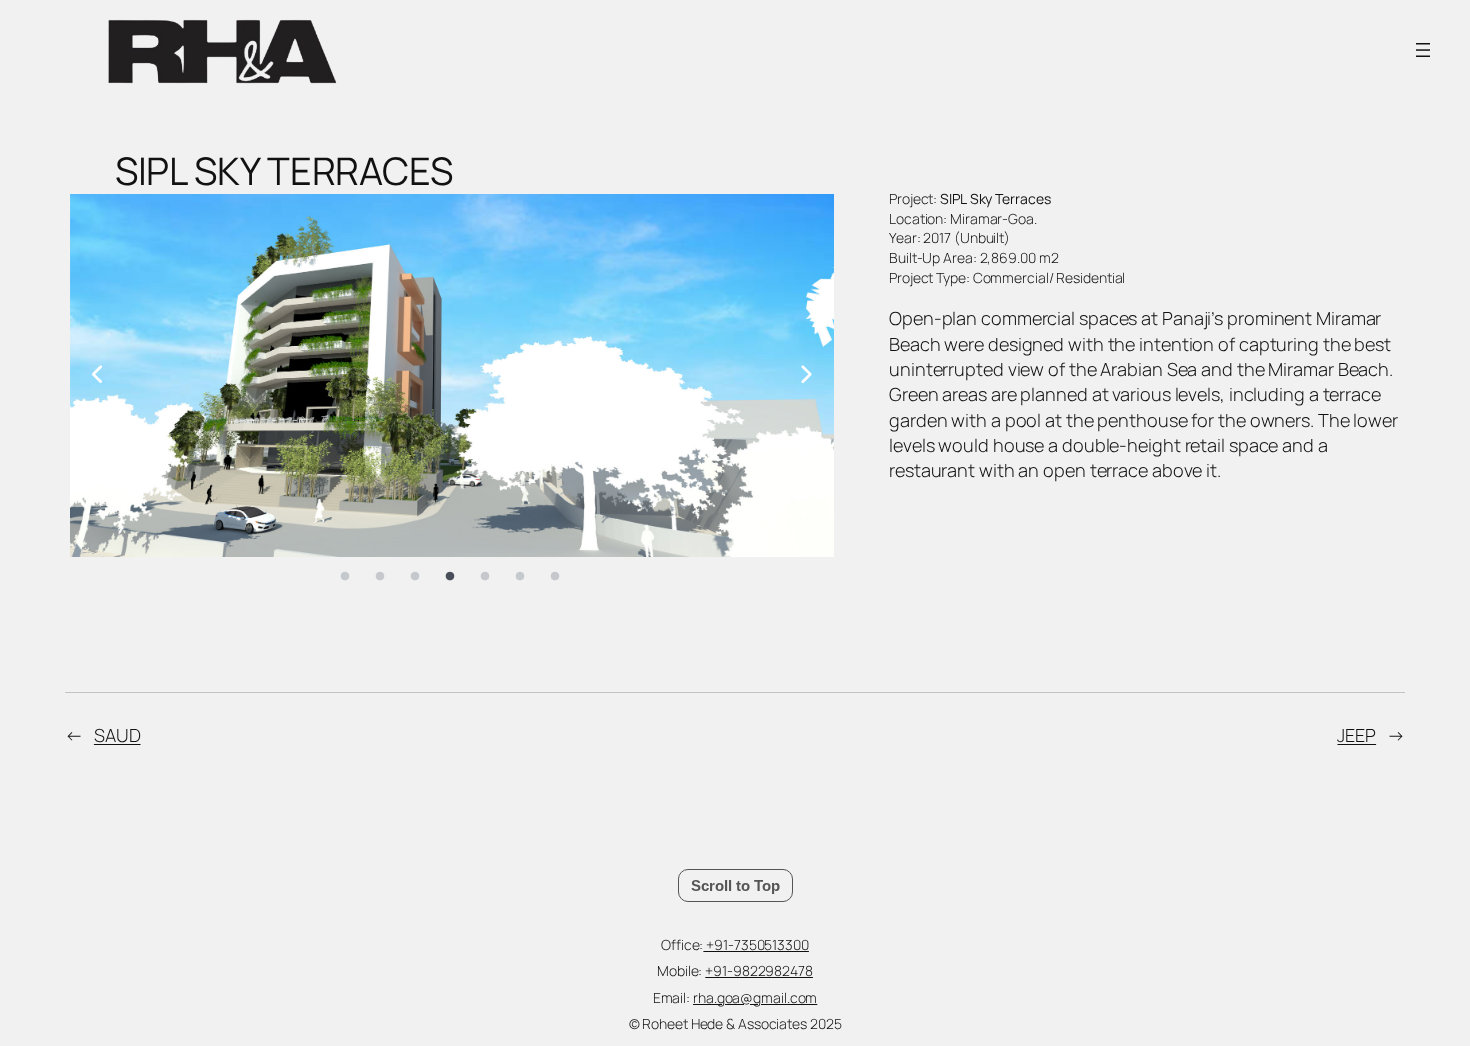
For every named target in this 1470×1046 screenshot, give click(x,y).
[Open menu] (1423, 50)
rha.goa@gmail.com (755, 997)
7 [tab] (555, 577)
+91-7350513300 (756, 944)
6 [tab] (520, 577)
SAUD (117, 735)
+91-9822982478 (759, 970)
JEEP (1356, 735)
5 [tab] (485, 577)
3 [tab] (415, 577)
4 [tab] (450, 577)
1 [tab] (345, 577)
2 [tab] (380, 577)
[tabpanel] (452, 375)
